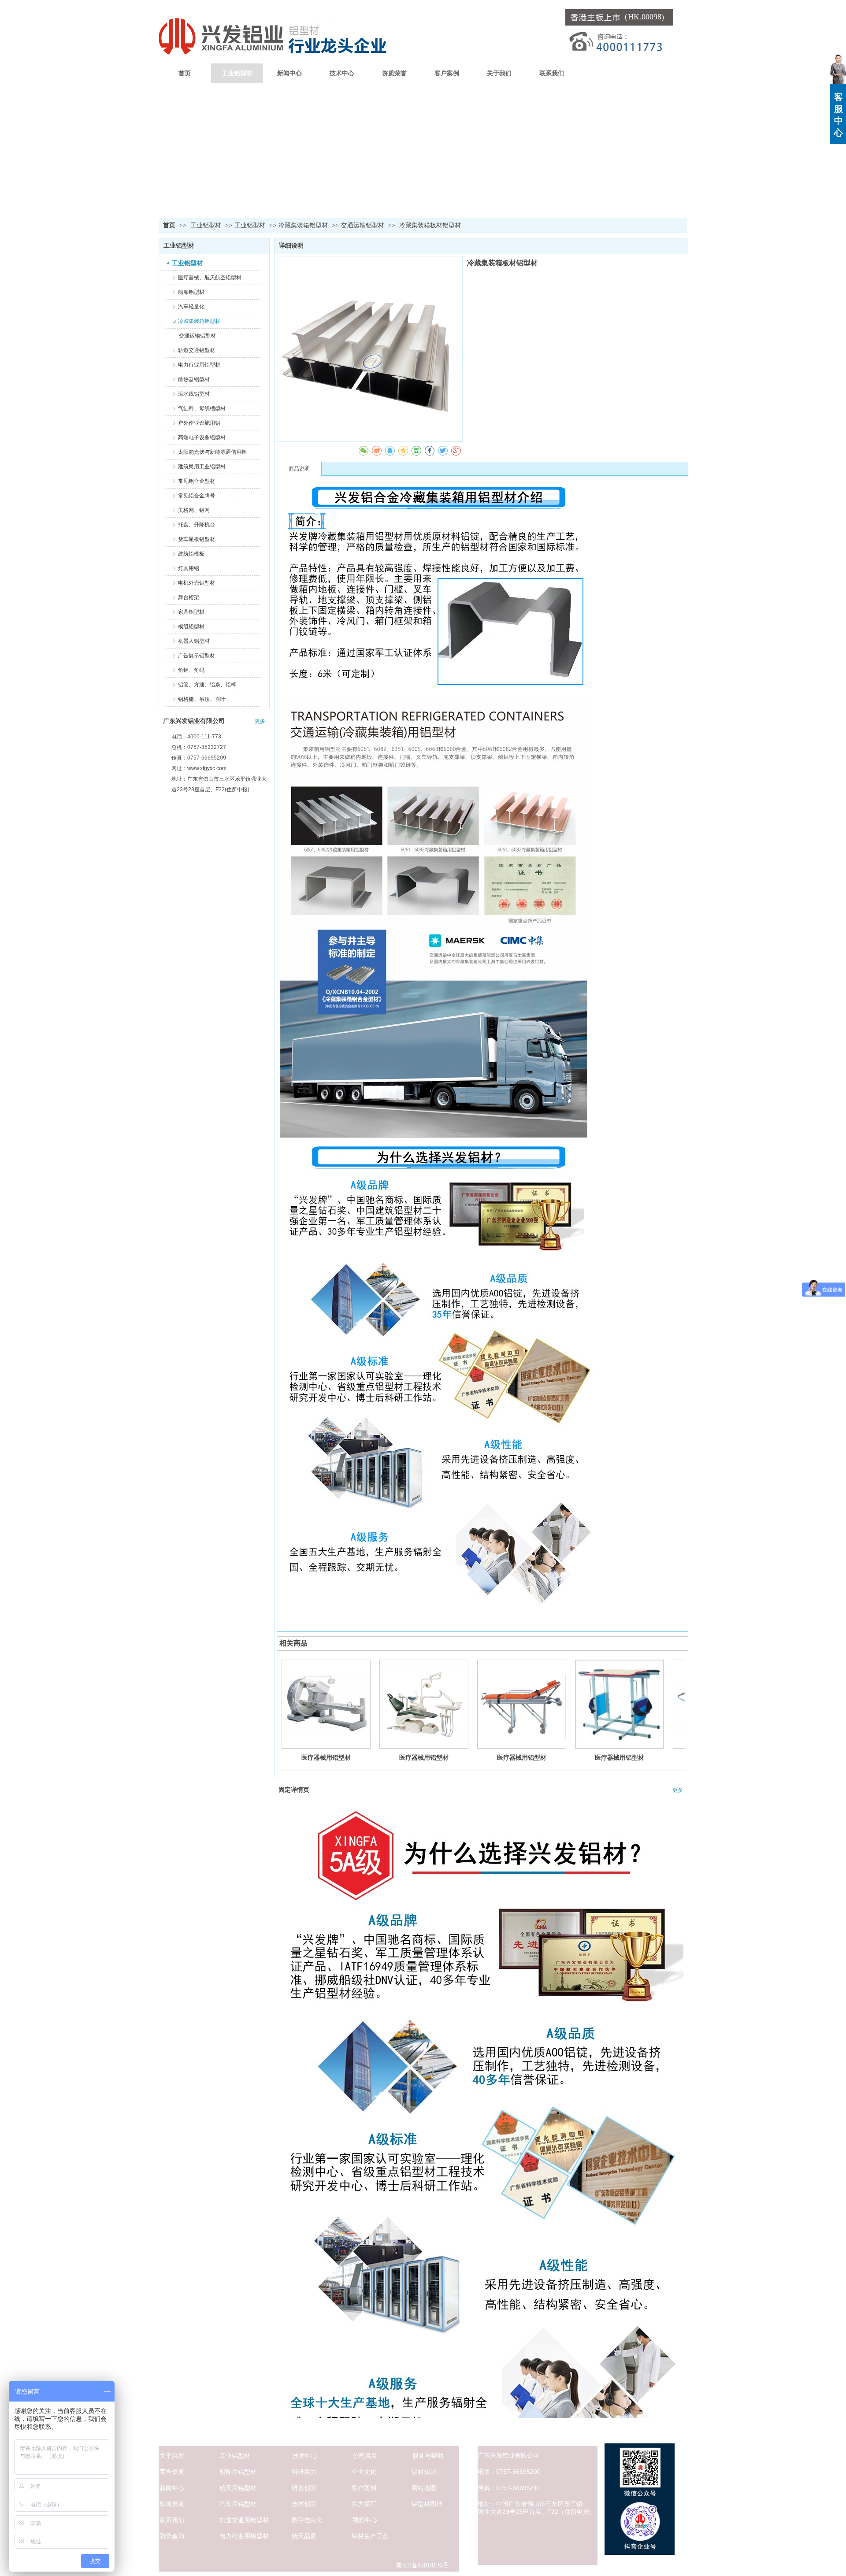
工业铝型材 (207, 225)
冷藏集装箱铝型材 (303, 225)
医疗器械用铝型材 (326, 1757)
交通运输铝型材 (363, 225)
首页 (169, 225)
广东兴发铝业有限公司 (194, 721)
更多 (260, 721)
